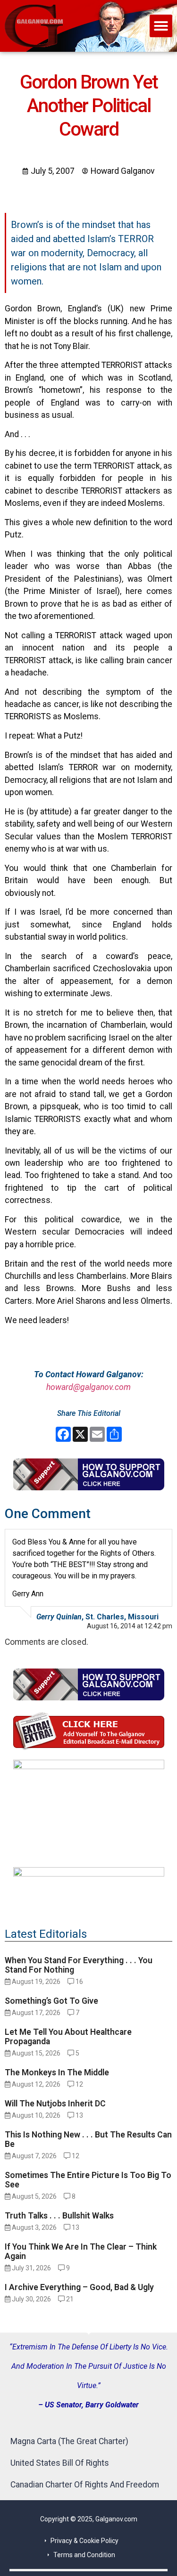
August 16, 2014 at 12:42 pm (130, 1626)
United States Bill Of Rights (60, 2463)
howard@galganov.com (88, 1387)
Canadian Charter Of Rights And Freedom (85, 2485)
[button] (161, 26)
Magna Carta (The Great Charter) (69, 2441)
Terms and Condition (84, 2555)
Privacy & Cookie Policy (84, 2541)
